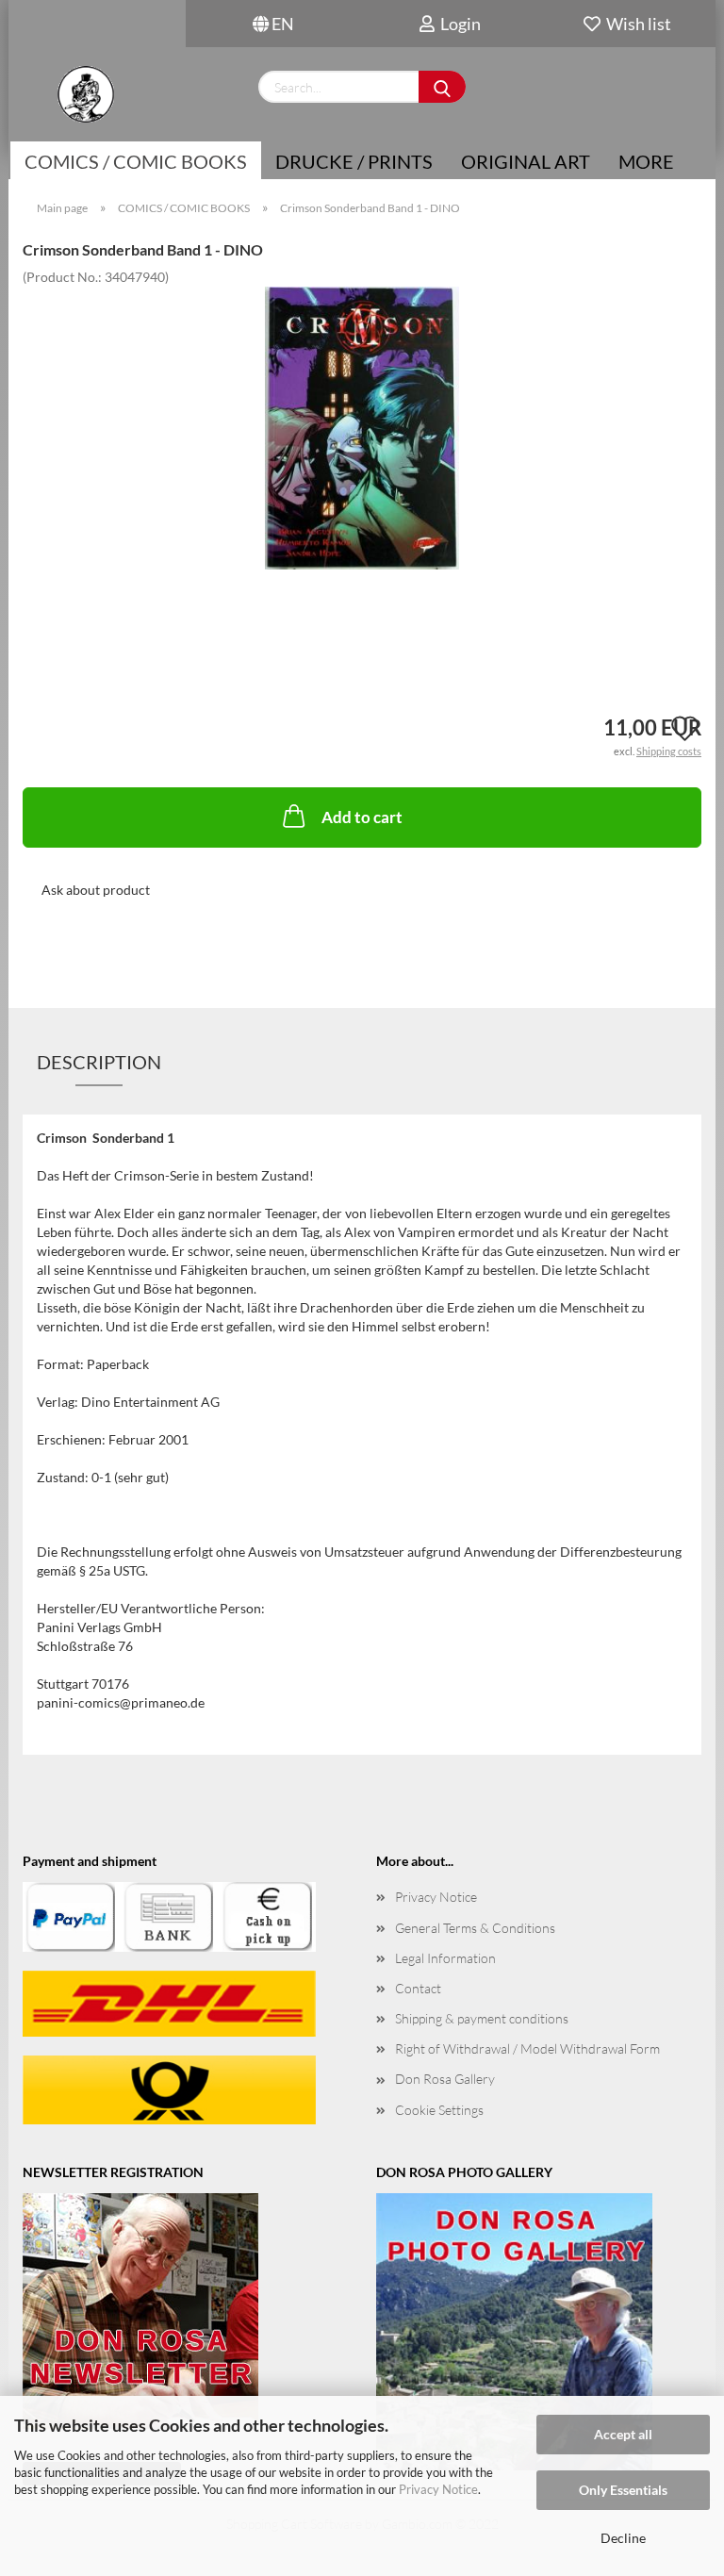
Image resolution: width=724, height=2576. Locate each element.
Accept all (623, 2434)
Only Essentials (623, 2490)
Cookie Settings (439, 2110)
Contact (418, 1988)
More (646, 161)
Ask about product (96, 890)
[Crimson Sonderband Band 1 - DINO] (362, 426)
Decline (623, 2538)
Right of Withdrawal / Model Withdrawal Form (527, 2048)
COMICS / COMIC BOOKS (136, 161)
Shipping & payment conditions (482, 2018)
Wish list (636, 24)
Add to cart (362, 817)
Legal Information (445, 1958)
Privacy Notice (438, 2489)
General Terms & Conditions (475, 1928)
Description (99, 1062)
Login (458, 24)
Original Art (526, 161)
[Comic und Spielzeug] (85, 94)
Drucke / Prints (354, 161)
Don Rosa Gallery (445, 2079)
